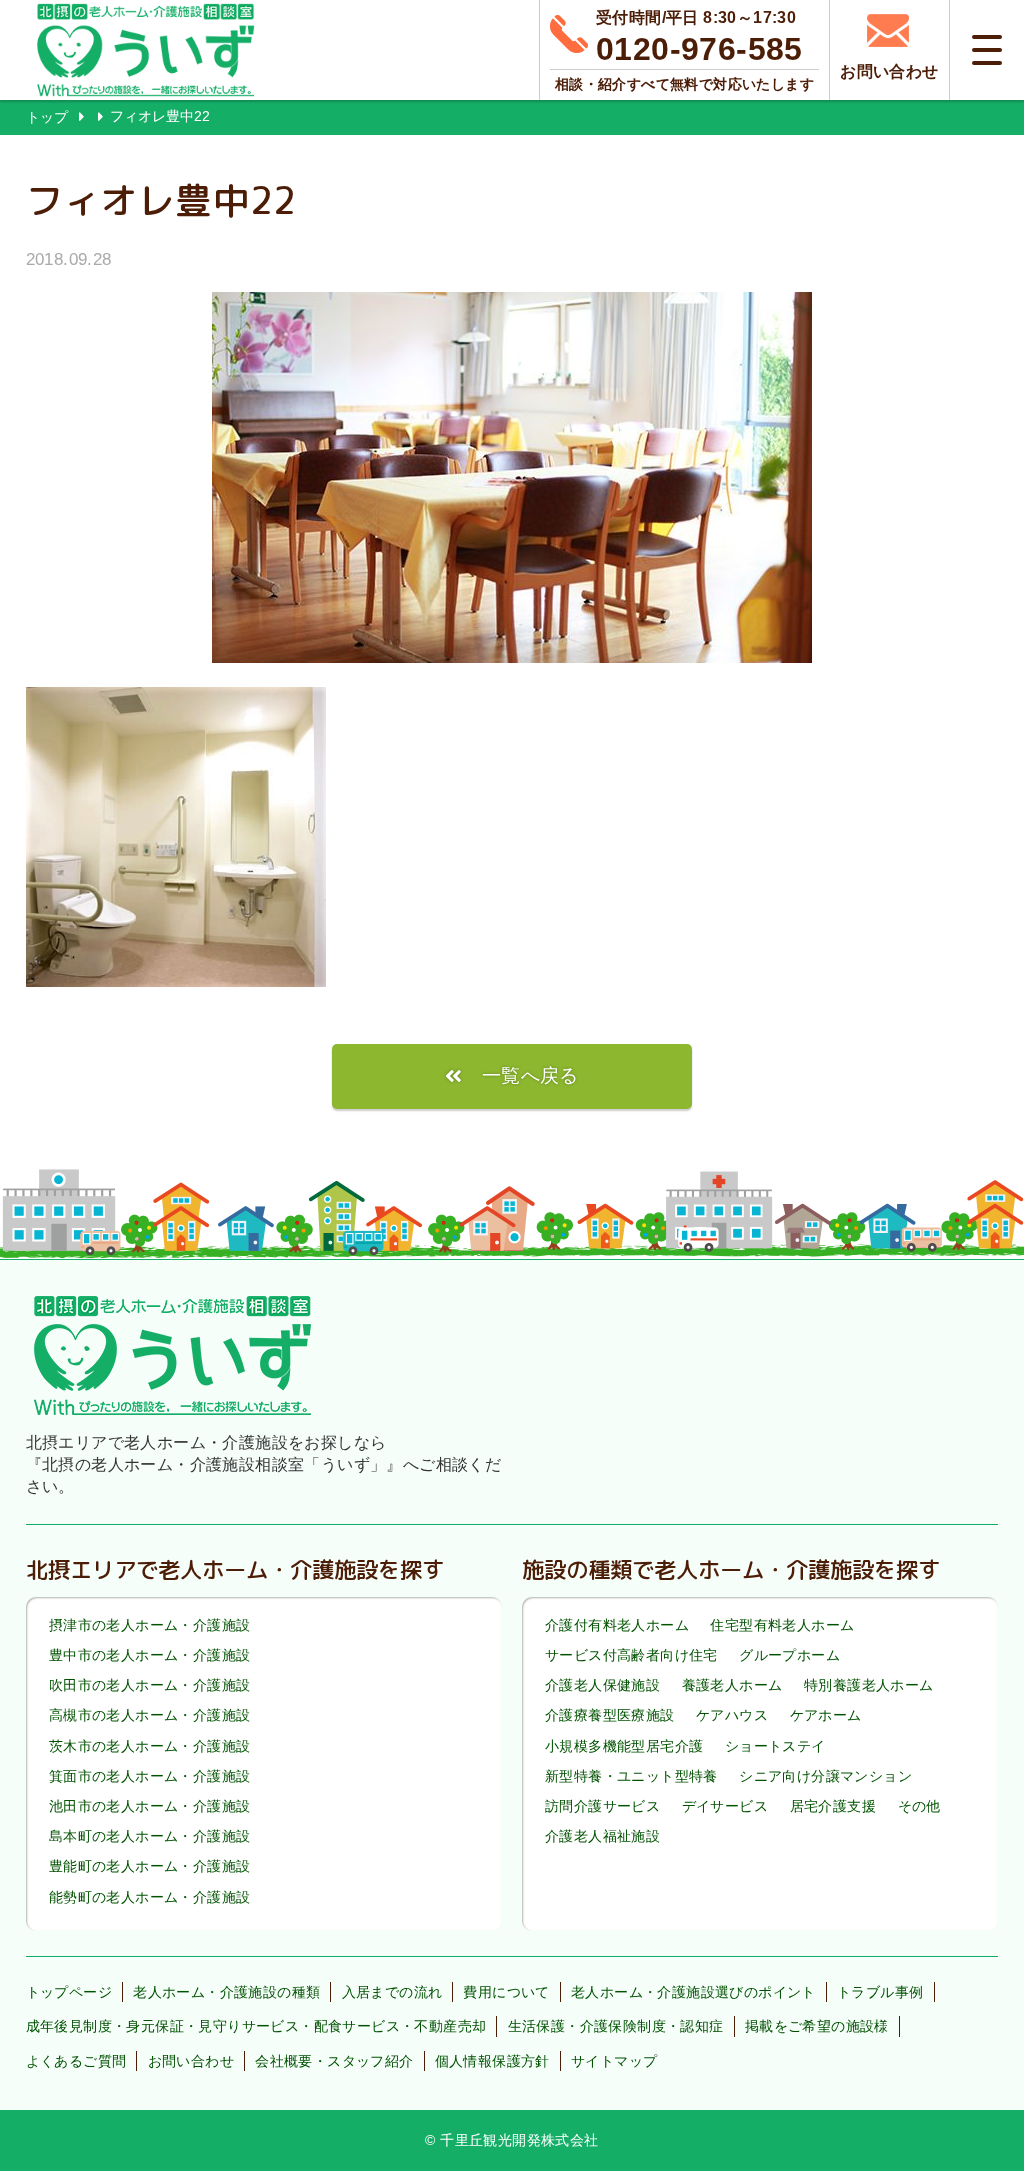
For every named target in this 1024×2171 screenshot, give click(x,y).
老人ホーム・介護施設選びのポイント (693, 1992)
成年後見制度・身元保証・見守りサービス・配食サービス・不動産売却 (256, 2026)
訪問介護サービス (602, 1806)
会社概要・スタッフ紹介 (334, 2061)
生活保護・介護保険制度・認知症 (616, 2026)
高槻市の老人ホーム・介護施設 (150, 1716)
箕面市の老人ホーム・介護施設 (150, 1776)
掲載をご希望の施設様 (817, 2026)
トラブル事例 (880, 1992)
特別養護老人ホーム (869, 1685)
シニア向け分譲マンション (825, 1776)
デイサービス (725, 1806)
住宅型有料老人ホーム (782, 1625)
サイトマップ (614, 2061)
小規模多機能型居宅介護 (624, 1746)
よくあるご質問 (76, 2061)
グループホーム (789, 1655)
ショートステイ (775, 1746)
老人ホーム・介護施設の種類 (226, 1992)
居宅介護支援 (833, 1806)
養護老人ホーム (732, 1685)
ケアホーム (826, 1716)
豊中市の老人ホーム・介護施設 (150, 1655)
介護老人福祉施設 (602, 1836)
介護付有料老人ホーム (617, 1625)
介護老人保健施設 (602, 1685)
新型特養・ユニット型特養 (631, 1776)
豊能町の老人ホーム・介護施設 (150, 1867)
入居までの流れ (392, 1992)
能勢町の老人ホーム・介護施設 (150, 1897)
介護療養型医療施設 (610, 1716)
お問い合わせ (191, 2061)
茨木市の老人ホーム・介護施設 (150, 1746)
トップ (47, 117)
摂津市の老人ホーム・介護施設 (150, 1625)
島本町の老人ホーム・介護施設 (150, 1836)
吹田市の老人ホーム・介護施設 (150, 1685)
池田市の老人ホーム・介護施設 (150, 1806)
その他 (919, 1806)
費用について (506, 1992)
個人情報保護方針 (492, 2061)
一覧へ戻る (530, 1075)
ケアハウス (732, 1716)
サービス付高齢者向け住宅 (631, 1655)
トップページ (69, 1992)
